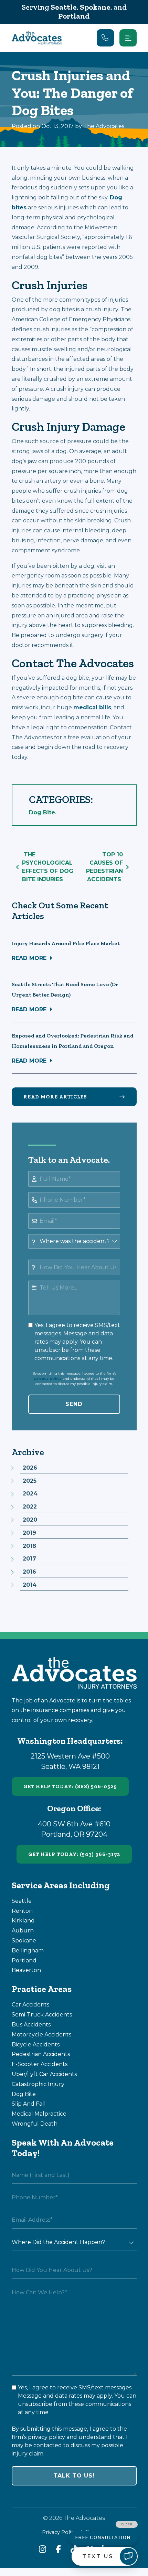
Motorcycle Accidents (41, 2035)
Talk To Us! (74, 2476)
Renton (22, 1911)
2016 (29, 1572)
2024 (30, 1494)
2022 (30, 1507)
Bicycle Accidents (36, 2045)
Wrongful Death (35, 2124)
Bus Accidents (31, 2025)
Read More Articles (55, 1097)
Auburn (23, 1931)
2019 (29, 1533)
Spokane (95, 7)
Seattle (64, 7)
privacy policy (48, 1379)
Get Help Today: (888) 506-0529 (70, 1786)
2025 (30, 1481)
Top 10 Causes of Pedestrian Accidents (104, 867)
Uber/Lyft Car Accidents (44, 2074)
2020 (30, 1520)
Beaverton (26, 1970)
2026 (30, 1468)
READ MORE (29, 958)
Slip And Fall (29, 2104)
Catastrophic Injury (38, 2084)
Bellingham (28, 1951)
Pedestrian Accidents (41, 2054)
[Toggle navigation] (128, 38)
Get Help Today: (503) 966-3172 (74, 1854)
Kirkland (23, 1921)
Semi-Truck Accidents (42, 2015)
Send (74, 1404)
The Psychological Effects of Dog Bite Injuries (48, 867)
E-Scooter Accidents (40, 2064)
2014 (30, 1585)
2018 (29, 1546)
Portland (74, 16)
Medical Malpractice (39, 2114)
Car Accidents (30, 2005)
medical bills (92, 707)
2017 (29, 1559)
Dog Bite (42, 812)
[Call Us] (105, 38)
